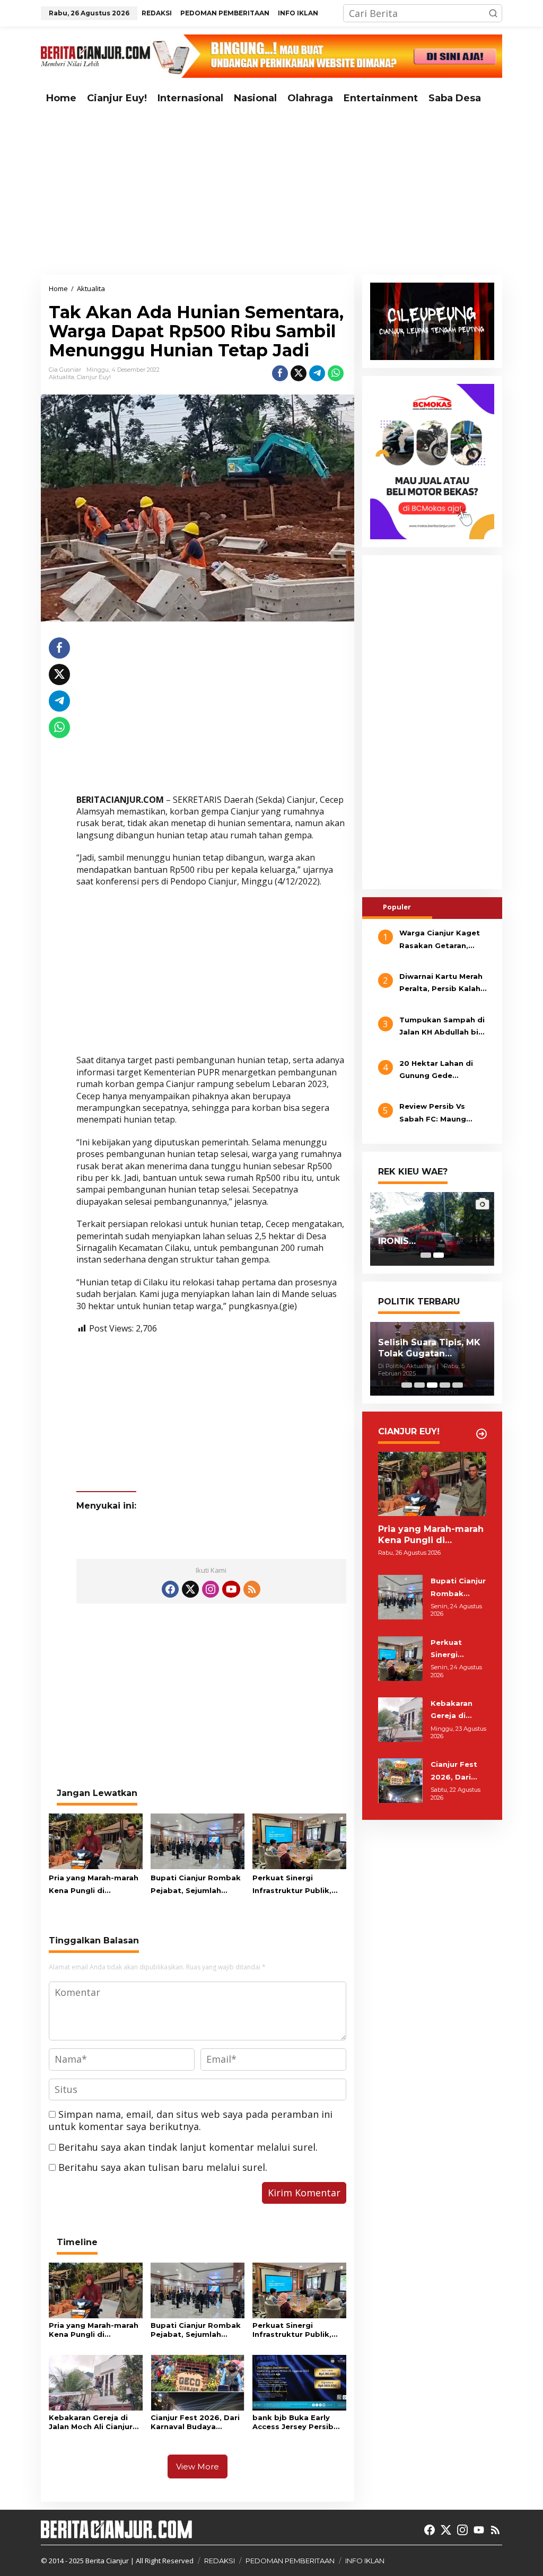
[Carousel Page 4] (445, 1385)
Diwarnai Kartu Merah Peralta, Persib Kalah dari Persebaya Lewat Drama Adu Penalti (442, 984)
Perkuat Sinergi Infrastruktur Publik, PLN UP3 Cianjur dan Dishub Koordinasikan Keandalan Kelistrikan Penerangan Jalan (295, 1885)
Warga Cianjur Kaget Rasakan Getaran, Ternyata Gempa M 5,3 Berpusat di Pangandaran (443, 940)
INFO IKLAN (365, 2561)
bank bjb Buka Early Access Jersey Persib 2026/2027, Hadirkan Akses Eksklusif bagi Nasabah (293, 2422)
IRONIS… (397, 1241)
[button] (493, 13)
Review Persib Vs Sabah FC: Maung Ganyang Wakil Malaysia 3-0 (433, 1114)
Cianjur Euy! (94, 377)
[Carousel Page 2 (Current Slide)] (439, 1255)
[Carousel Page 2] (419, 1385)
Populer (397, 907)
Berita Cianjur (107, 2561)
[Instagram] (211, 1589)
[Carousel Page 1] (426, 1255)
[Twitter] (190, 1589)
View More (198, 2467)
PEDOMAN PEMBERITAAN (290, 2561)
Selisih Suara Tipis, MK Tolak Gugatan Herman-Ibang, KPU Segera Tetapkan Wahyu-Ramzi (429, 1348)
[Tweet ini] (299, 373)
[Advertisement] (271, 192)
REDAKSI (220, 2561)
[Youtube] (231, 1589)
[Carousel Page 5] (458, 1385)
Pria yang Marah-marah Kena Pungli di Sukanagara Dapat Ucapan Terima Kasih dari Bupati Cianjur (94, 1885)
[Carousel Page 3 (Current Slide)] (432, 1385)
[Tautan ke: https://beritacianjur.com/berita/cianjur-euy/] (481, 1434)
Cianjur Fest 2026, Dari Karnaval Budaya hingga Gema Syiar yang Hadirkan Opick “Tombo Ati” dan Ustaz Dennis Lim (196, 2422)
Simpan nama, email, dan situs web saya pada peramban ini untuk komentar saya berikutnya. (191, 2120)
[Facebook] (170, 1589)
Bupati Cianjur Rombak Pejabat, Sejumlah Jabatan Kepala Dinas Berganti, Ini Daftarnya (196, 1885)
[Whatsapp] (336, 373)
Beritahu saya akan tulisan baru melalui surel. (163, 2167)
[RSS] (252, 1589)
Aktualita (62, 377)
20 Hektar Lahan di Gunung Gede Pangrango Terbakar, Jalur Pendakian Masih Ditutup (443, 1071)
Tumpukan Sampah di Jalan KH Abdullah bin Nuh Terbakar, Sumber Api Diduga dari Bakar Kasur (443, 1027)
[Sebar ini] (280, 373)
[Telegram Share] (317, 373)
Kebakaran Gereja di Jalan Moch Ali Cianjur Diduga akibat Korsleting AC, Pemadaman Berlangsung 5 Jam (91, 2422)
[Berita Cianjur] (95, 55)
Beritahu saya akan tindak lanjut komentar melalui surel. (188, 2147)
